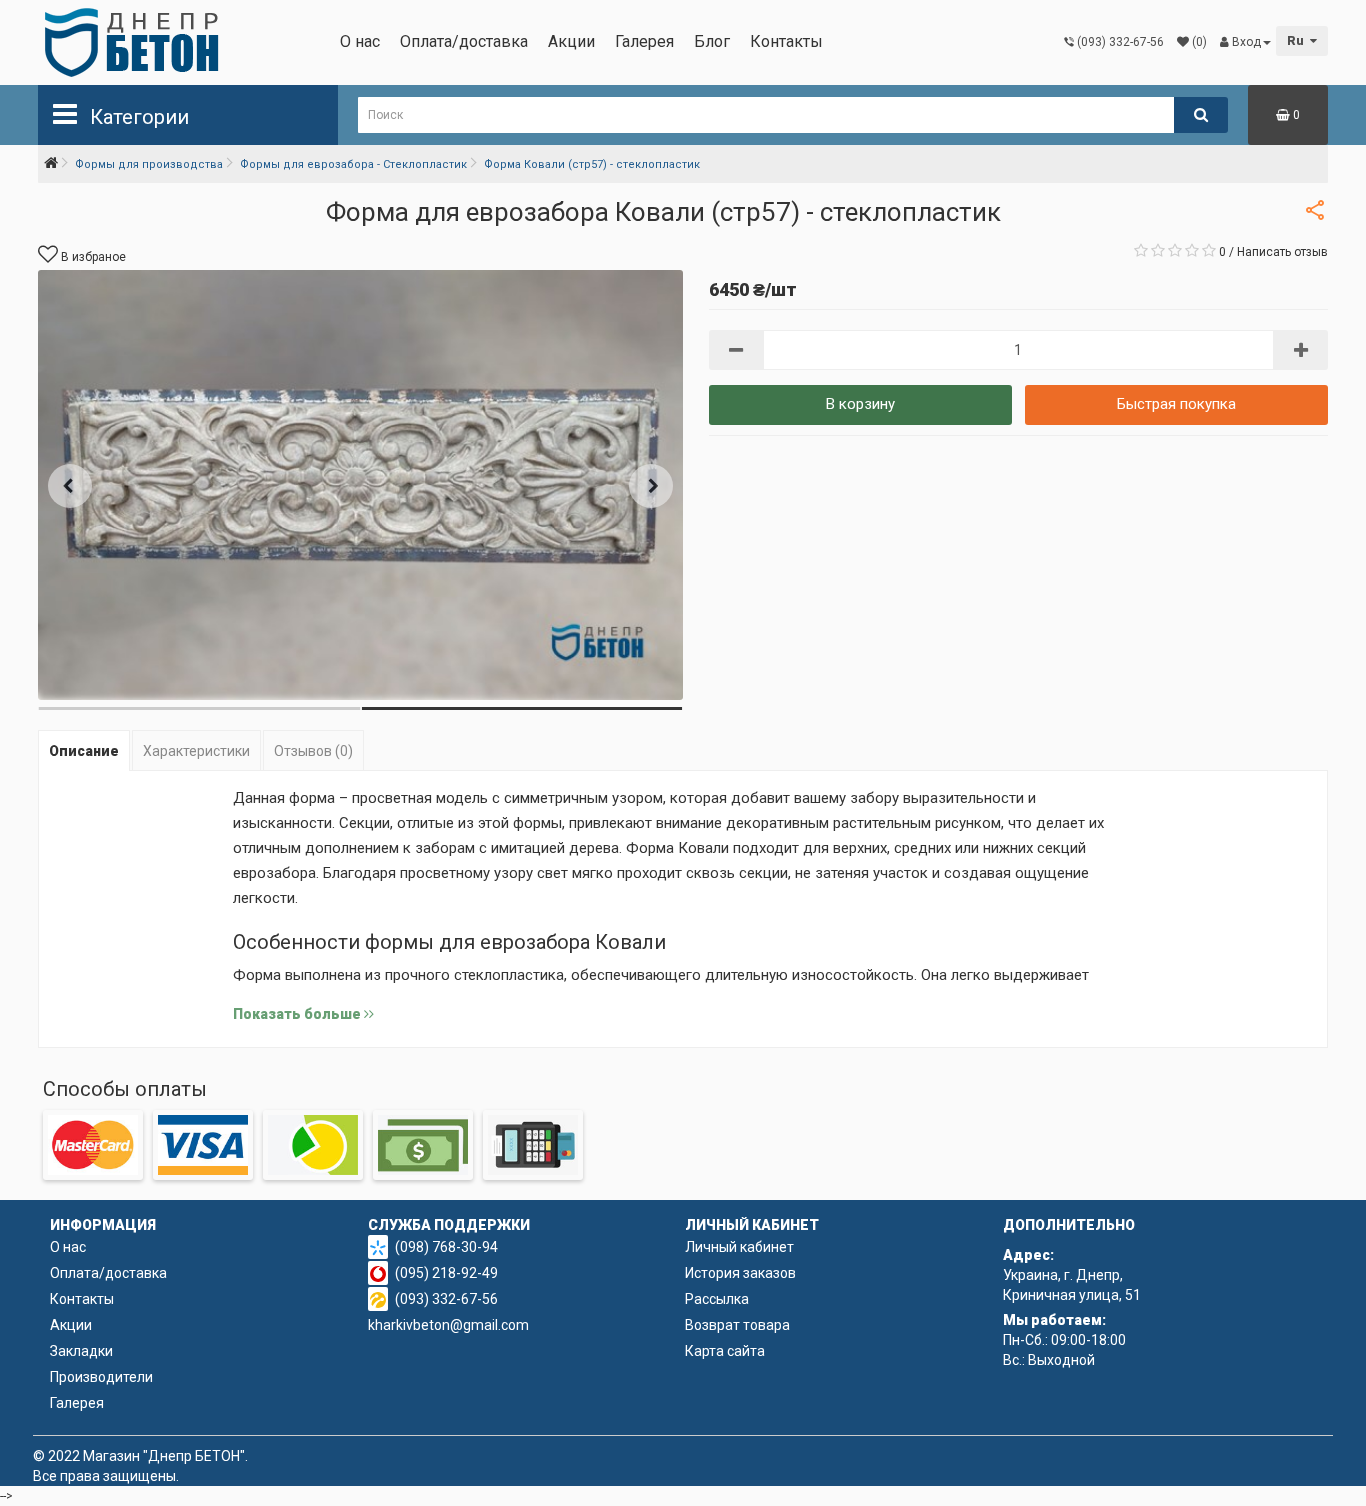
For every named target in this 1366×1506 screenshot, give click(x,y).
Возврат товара (737, 1325)
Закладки (81, 1351)
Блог (712, 41)
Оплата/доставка (464, 41)
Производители (101, 1377)
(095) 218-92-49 (446, 1273)
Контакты (786, 41)
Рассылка (717, 1299)
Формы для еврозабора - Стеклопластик (353, 164)
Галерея (644, 41)
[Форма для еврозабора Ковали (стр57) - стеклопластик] (360, 485)
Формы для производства (149, 164)
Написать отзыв (1282, 252)
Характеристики (196, 751)
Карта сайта (725, 1351)
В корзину (860, 404)
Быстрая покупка (1176, 404)
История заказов (740, 1273)
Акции (571, 41)
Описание (84, 751)
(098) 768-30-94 (446, 1247)
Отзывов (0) (313, 751)
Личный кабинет (739, 1247)
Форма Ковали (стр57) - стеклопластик (592, 164)
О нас (360, 41)
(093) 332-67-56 (446, 1299)
